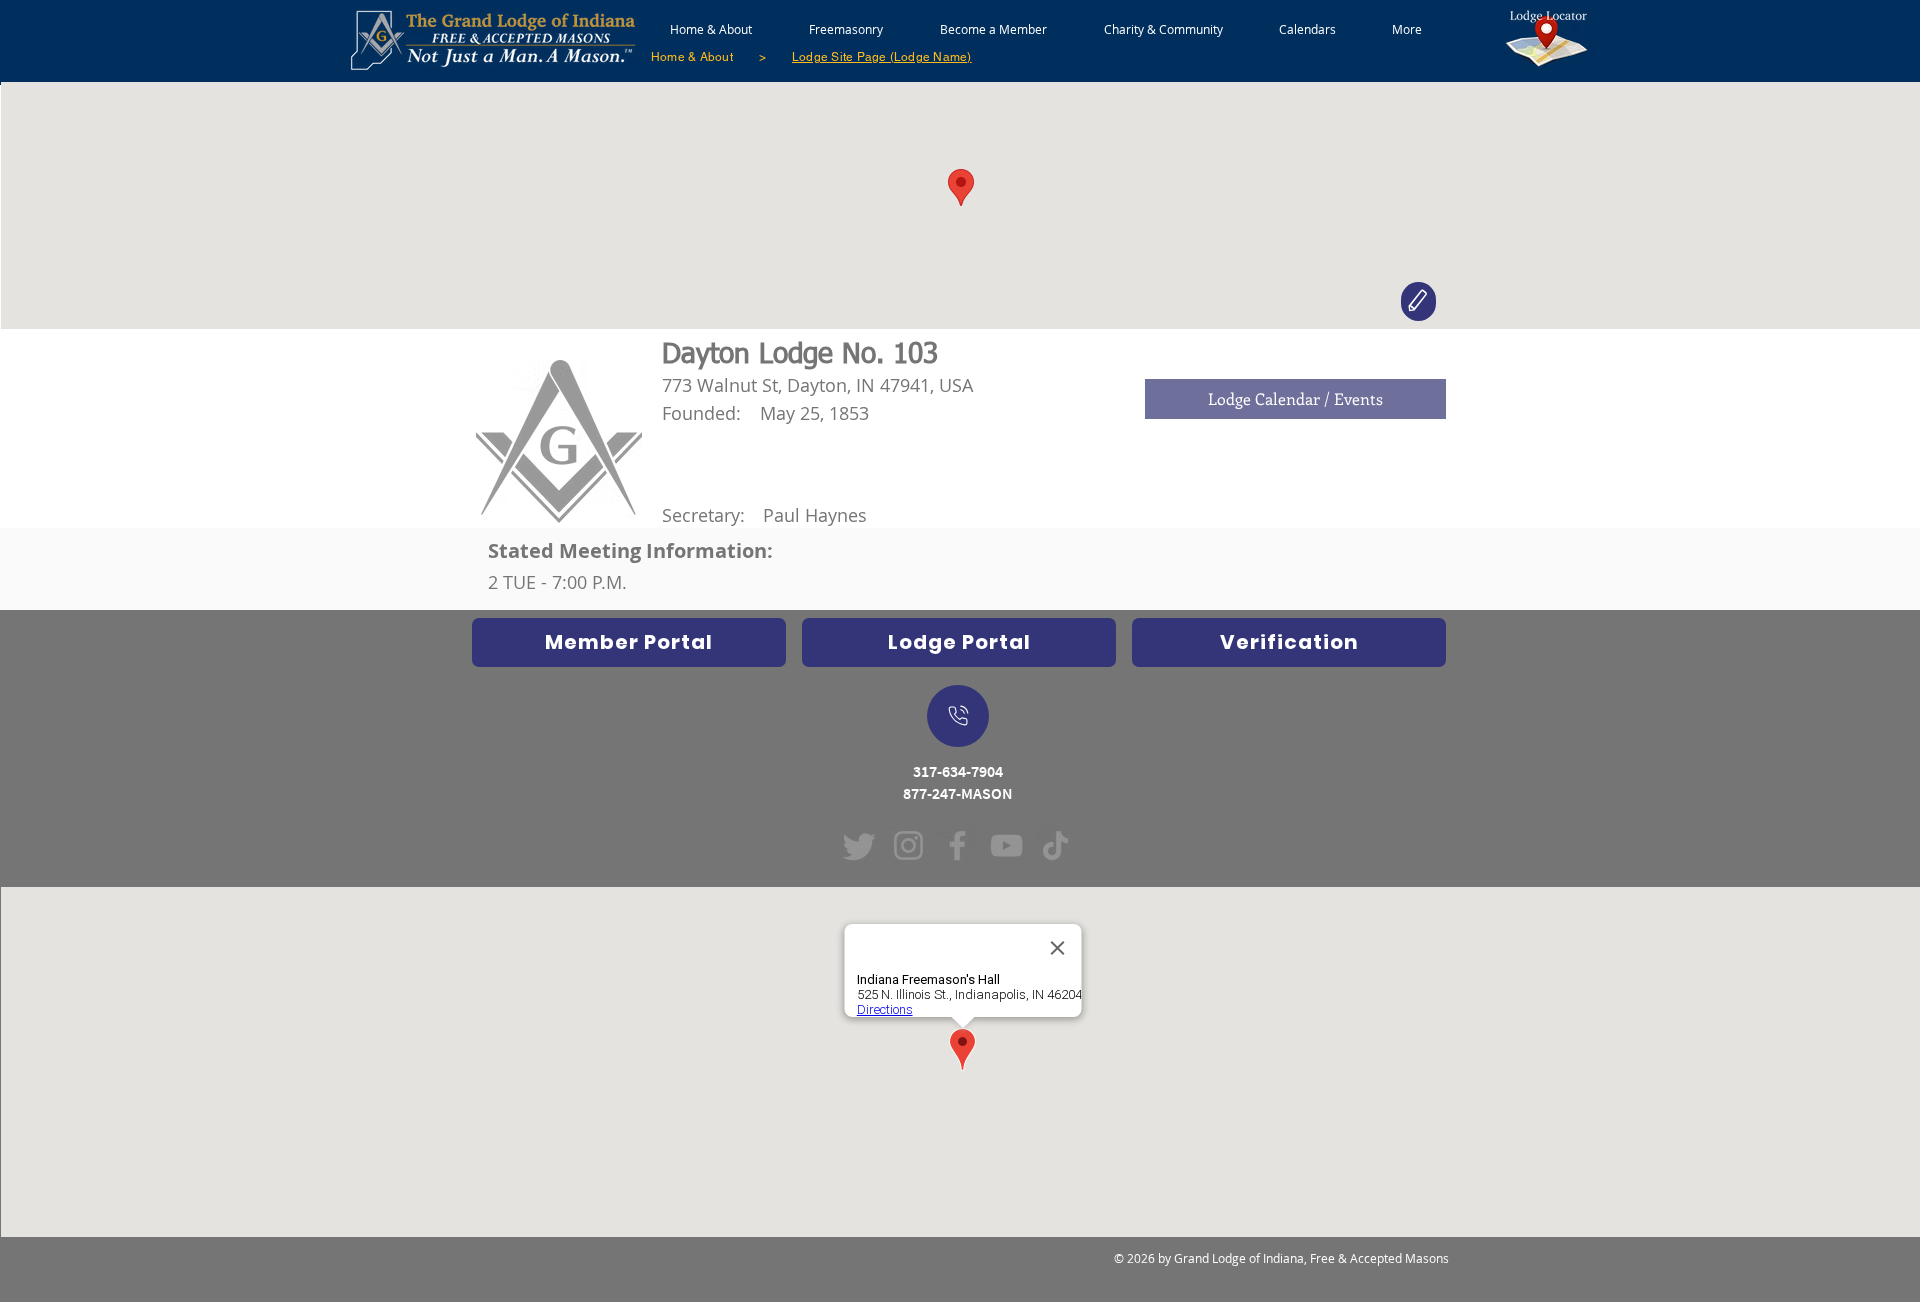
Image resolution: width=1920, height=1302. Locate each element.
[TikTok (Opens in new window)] (1055, 845)
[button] (845, 20)
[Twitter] (859, 845)
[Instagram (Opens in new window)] (908, 845)
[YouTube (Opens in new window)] (1006, 845)
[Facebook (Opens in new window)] (957, 845)
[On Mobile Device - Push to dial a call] (958, 716)
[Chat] (1418, 301)
